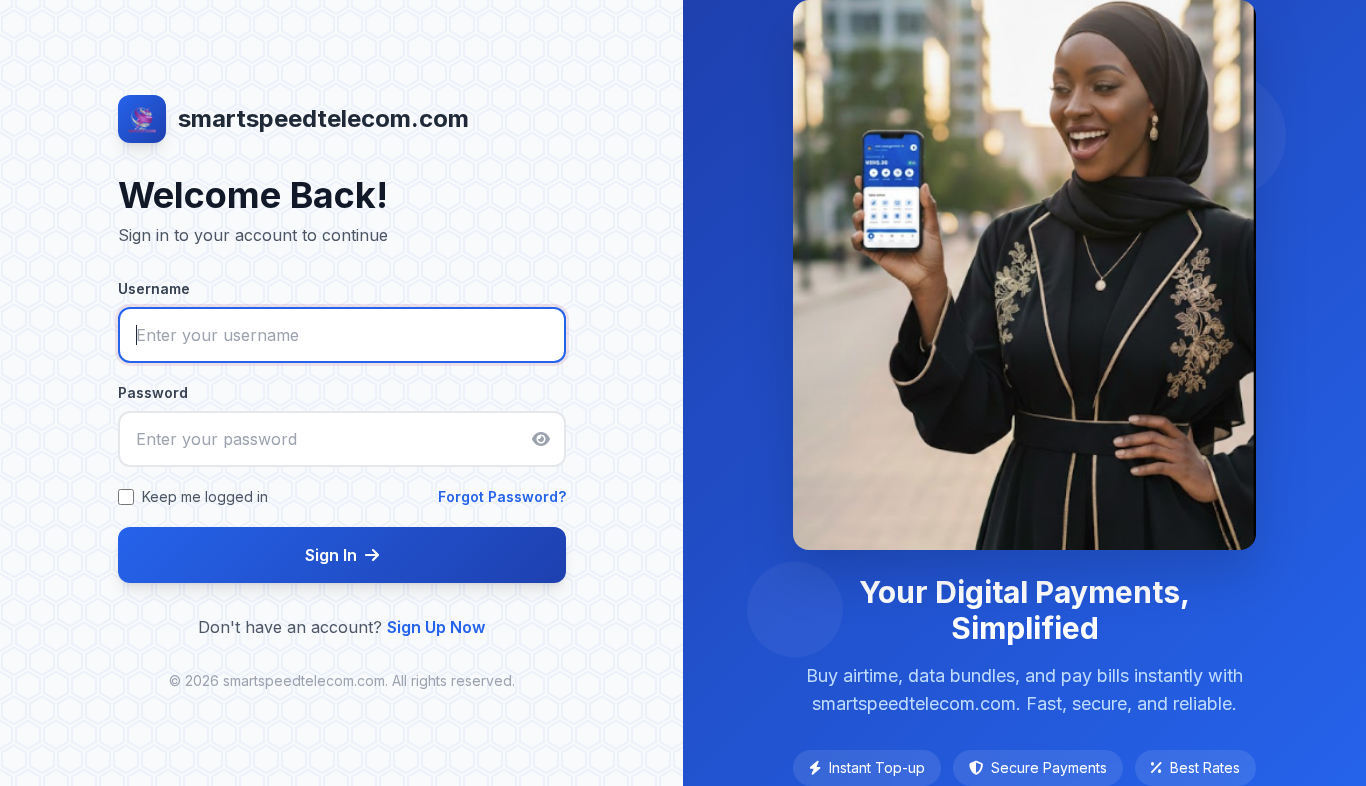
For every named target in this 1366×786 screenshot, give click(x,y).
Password (153, 392)
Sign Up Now (436, 627)
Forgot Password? (502, 496)
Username (154, 288)
